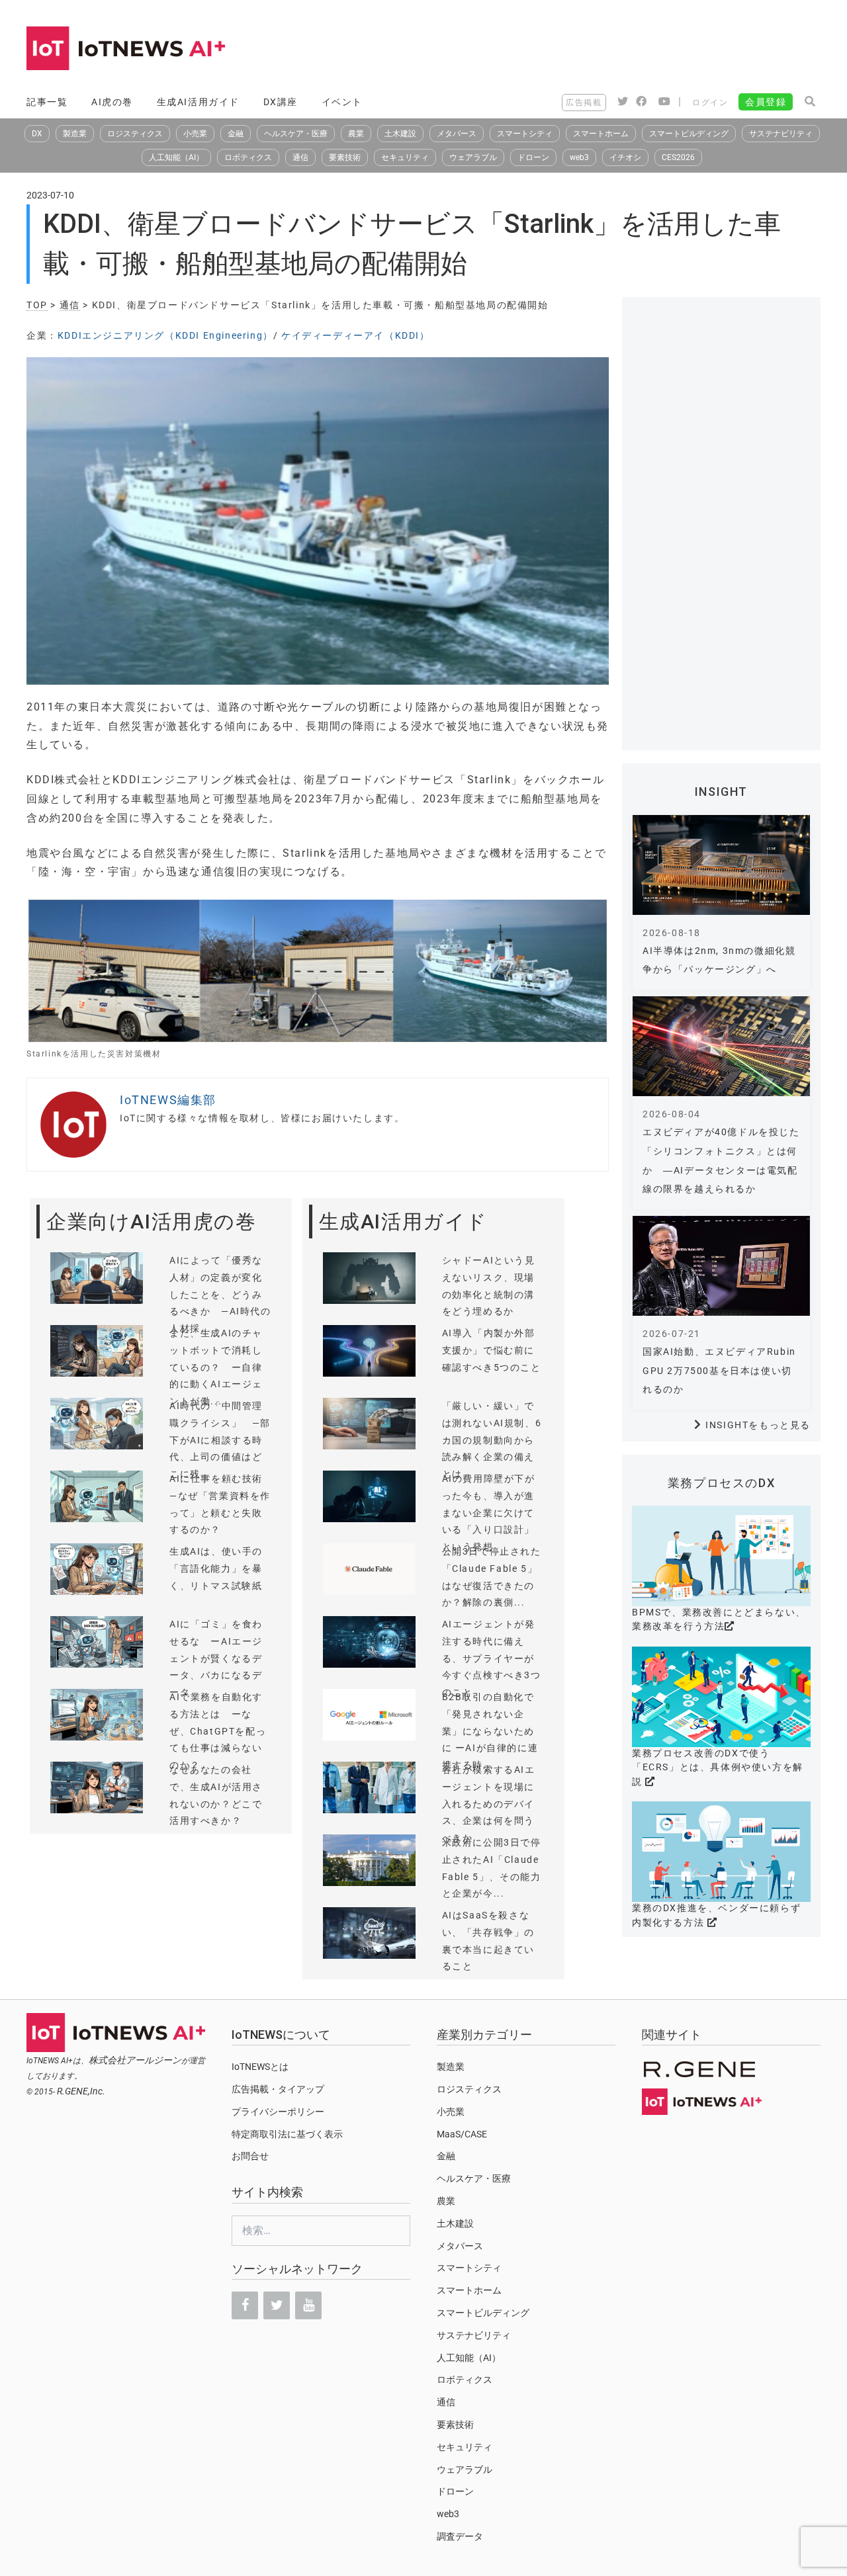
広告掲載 (584, 103)
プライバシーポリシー (278, 2112)
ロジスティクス (135, 134)
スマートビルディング (689, 134)
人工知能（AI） (176, 157)
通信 (300, 157)
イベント (342, 102)
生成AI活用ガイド (198, 102)
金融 (236, 134)
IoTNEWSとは (260, 2067)
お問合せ (250, 2156)
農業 (356, 134)
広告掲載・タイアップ (278, 2089)
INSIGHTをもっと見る (758, 1425)
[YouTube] (308, 2305)
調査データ (460, 2536)
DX (37, 134)
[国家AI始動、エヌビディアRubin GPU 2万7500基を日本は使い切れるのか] (721, 1266)
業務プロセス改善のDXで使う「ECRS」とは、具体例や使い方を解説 (718, 1767)
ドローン (533, 157)
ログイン (710, 103)
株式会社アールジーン (135, 2060)
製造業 (75, 134)
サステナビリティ (781, 134)
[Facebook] (245, 2305)
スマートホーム (601, 134)
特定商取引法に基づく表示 (287, 2134)
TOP (37, 305)
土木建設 (400, 134)
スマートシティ (525, 134)
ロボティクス (248, 157)
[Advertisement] (580, 50)
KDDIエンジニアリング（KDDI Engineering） (165, 335)
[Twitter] (277, 2305)
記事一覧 (47, 102)
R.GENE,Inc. (81, 2091)
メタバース (457, 134)
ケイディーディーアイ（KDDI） (356, 335)
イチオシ (625, 157)
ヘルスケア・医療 (296, 134)
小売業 (195, 134)
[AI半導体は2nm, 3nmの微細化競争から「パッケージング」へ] (721, 865)
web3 (579, 157)
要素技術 (345, 157)
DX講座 (281, 102)
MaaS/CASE (462, 2134)
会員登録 (766, 102)
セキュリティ (405, 157)
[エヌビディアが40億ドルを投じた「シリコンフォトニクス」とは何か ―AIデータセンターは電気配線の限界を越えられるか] (721, 1046)
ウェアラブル (473, 157)
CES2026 (678, 157)
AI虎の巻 (112, 102)
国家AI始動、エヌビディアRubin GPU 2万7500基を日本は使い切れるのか (719, 1371)
